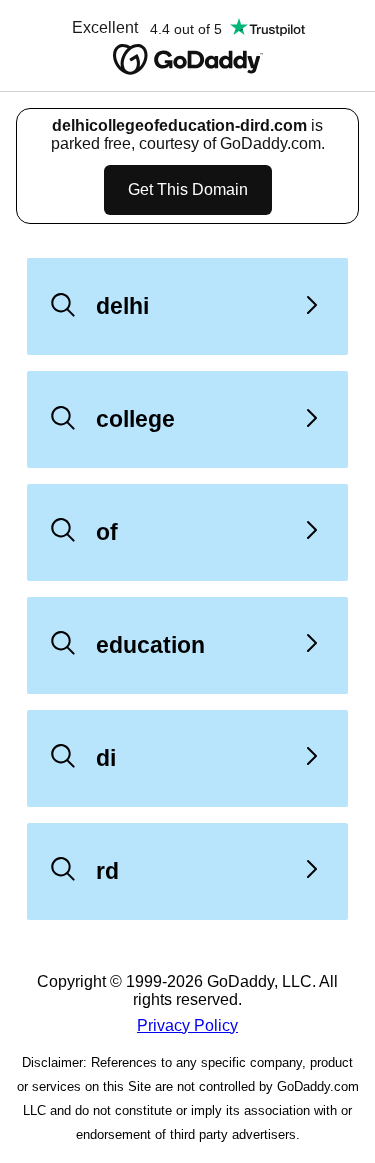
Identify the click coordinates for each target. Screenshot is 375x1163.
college (135, 419)
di (106, 758)
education (150, 645)
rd (107, 871)
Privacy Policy (187, 1025)
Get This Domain (188, 189)
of (107, 532)
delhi (122, 306)
